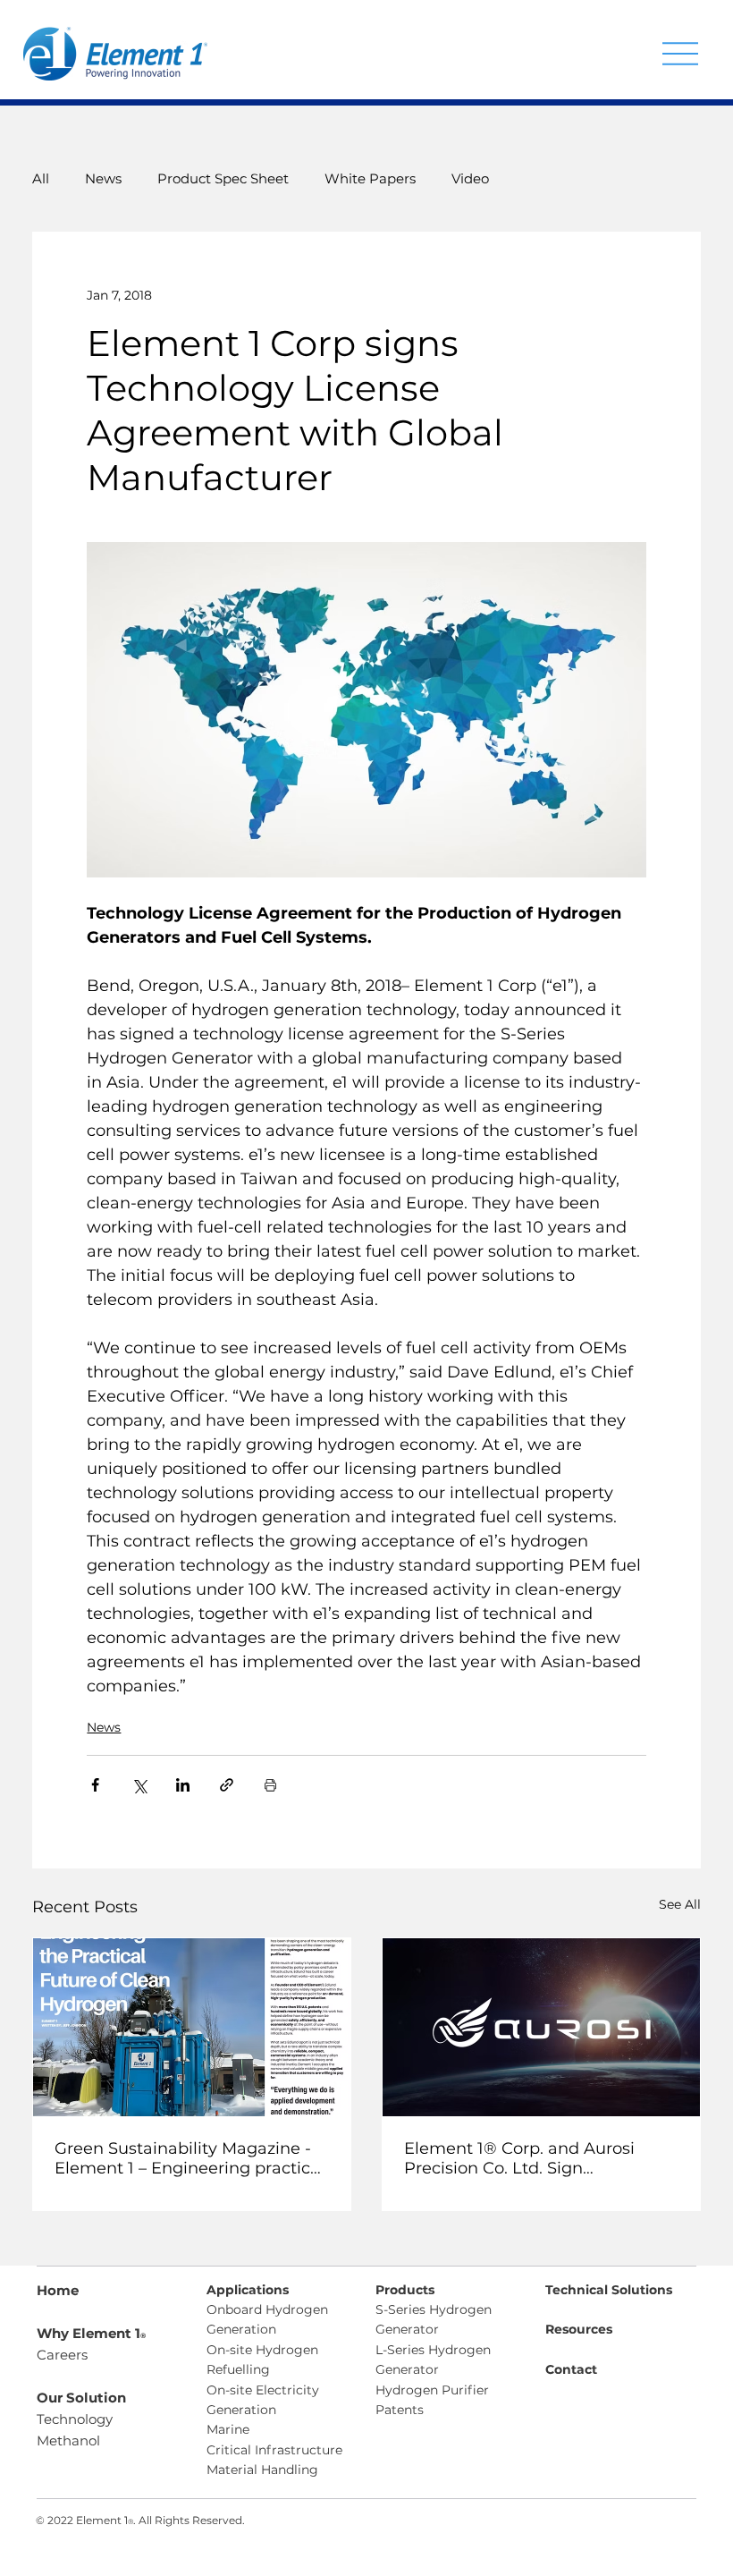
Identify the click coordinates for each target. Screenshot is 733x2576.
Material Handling (262, 2470)
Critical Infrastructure (274, 2450)
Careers (62, 2355)
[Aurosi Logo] (541, 2027)
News (103, 178)
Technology (75, 2419)
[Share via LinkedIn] (183, 1785)
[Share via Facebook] (95, 1785)
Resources (579, 2329)
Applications (248, 2290)
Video (470, 178)
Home (58, 2290)
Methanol (68, 2440)
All (41, 178)
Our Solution (81, 2398)
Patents (400, 2410)
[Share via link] (227, 1785)
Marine (228, 2429)
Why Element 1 (91, 2333)
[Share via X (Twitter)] (139, 1785)
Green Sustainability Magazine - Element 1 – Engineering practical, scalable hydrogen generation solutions (191, 2158)
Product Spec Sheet (223, 178)
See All (680, 1904)
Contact (571, 2369)
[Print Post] (270, 1785)
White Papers (370, 178)
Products (405, 2290)
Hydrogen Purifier (432, 2390)
